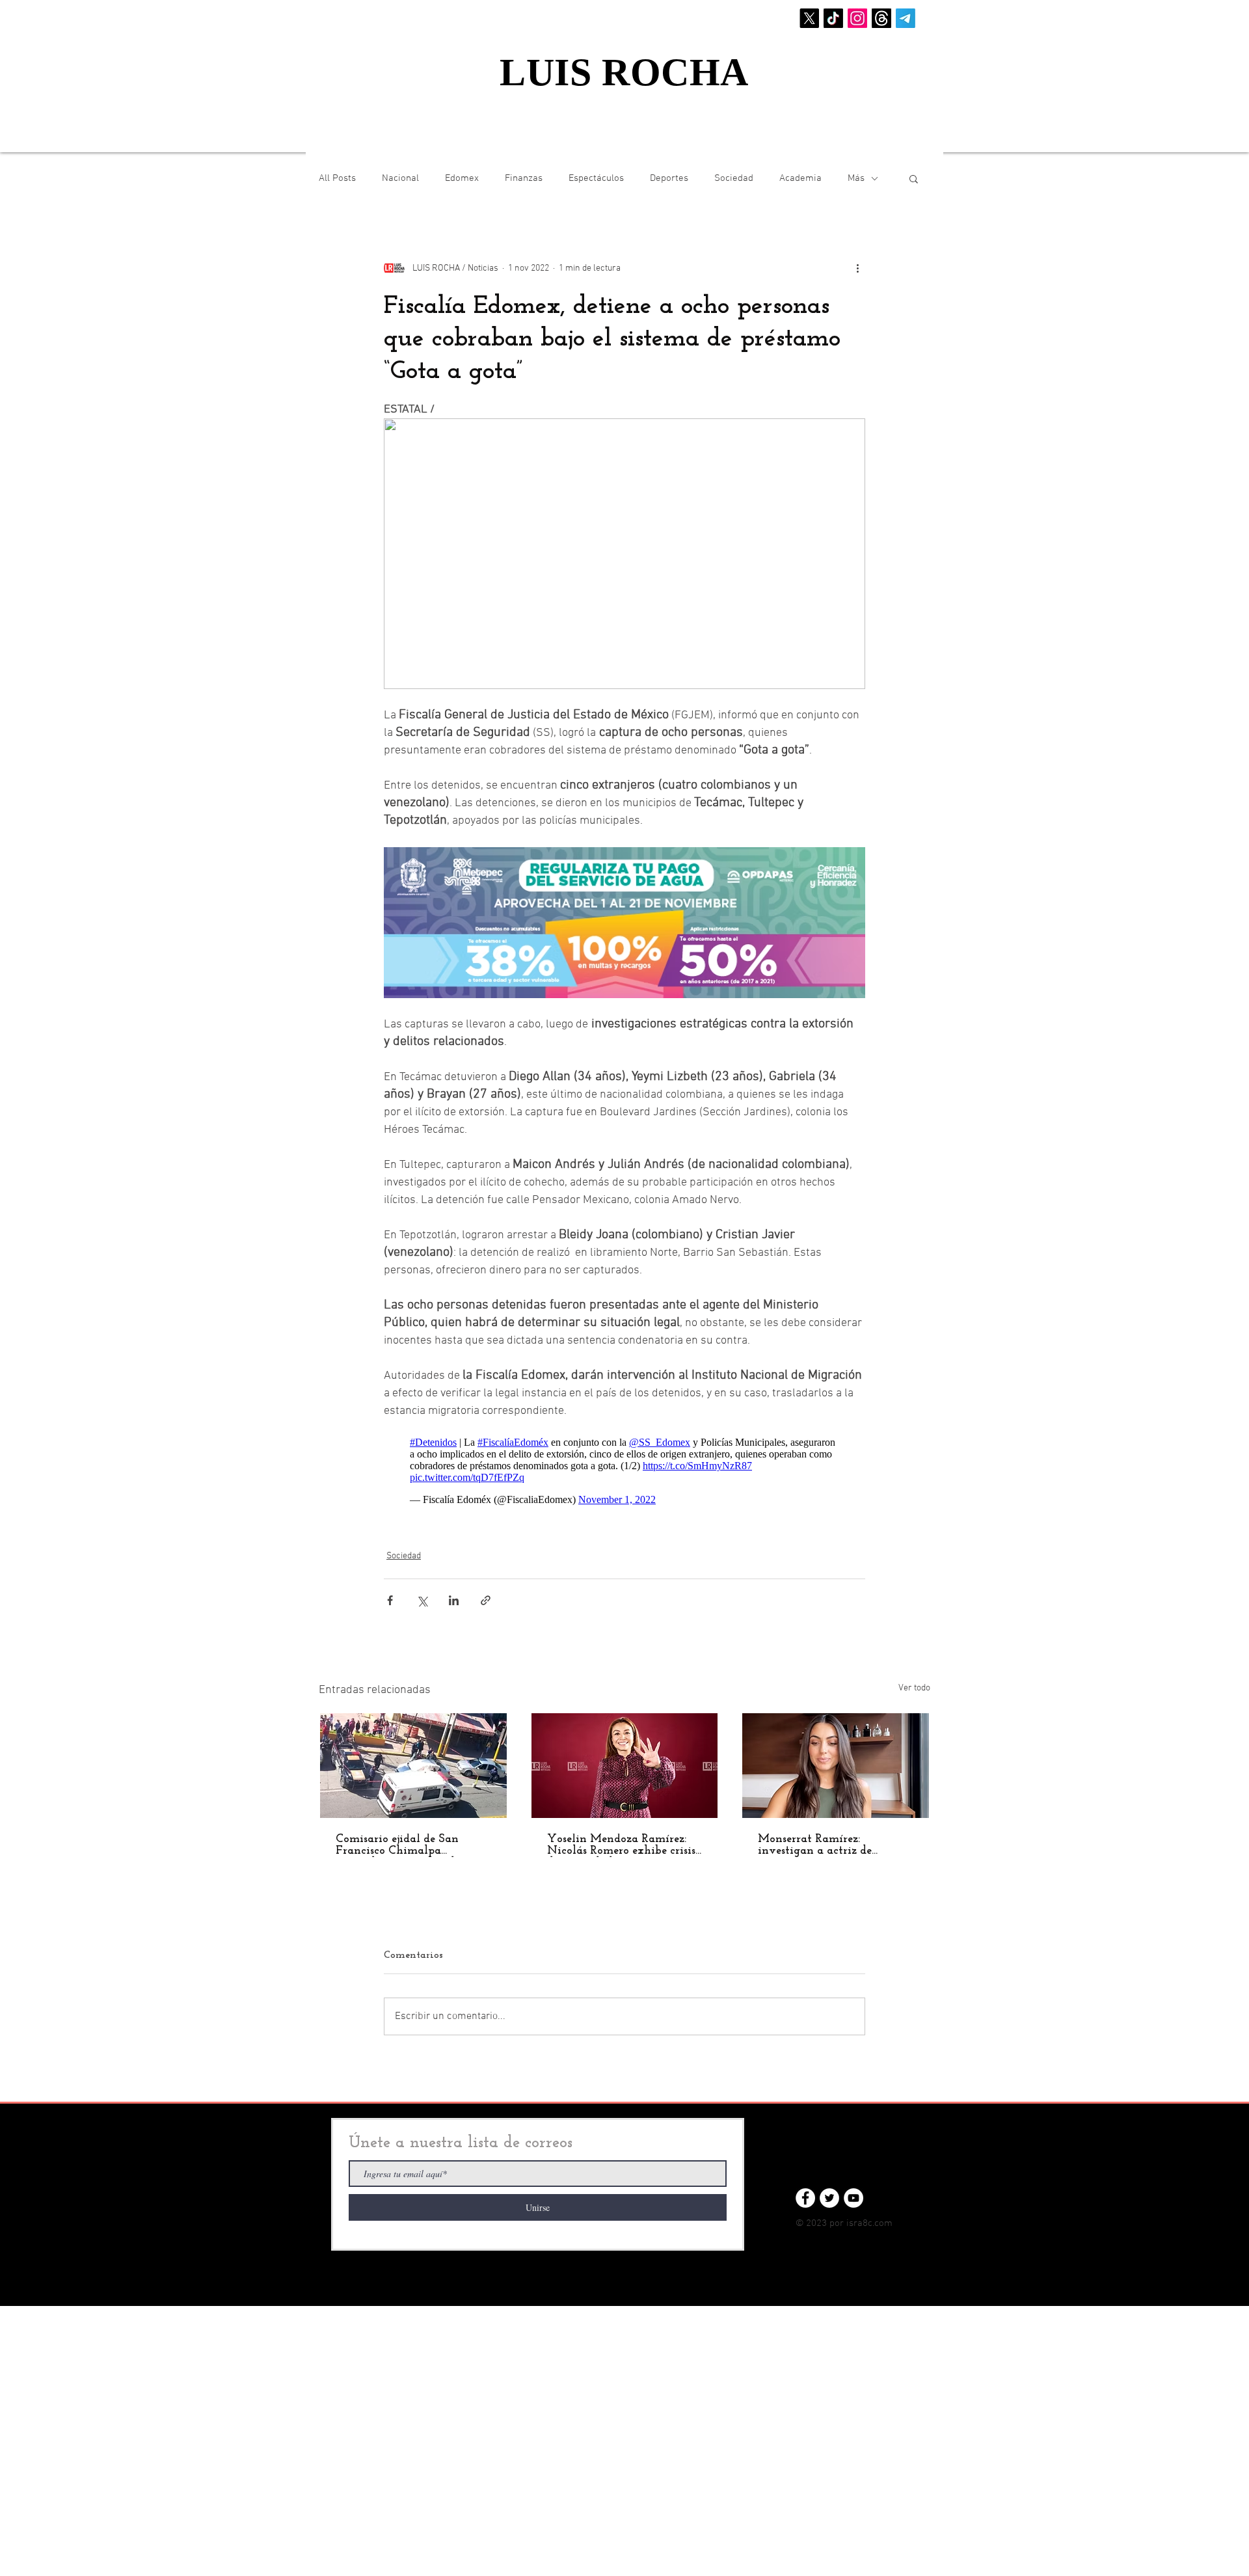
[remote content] (624, 1465)
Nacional (400, 178)
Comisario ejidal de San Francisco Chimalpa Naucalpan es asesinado (398, 1839)
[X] (809, 18)
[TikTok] (833, 18)
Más (856, 178)
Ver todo (914, 1682)
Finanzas (524, 178)
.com (882, 2217)
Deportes (669, 178)
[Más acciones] (857, 268)
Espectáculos (596, 178)
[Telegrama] (906, 18)
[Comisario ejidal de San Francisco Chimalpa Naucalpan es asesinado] (413, 1759)
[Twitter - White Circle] (829, 2191)
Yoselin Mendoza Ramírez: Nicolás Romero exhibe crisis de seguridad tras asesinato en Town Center (624, 1839)
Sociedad (734, 178)
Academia (800, 178)
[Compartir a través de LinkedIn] (454, 1594)
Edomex (462, 178)
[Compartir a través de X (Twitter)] (422, 1594)
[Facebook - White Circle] (805, 2191)
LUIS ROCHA (624, 72)
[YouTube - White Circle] (853, 2191)
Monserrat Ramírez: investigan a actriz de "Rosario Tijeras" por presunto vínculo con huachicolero (834, 1839)
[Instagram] (857, 18)
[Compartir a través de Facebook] (390, 1594)
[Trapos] (881, 18)
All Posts (337, 178)
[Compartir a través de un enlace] (486, 1594)
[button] (914, 178)
